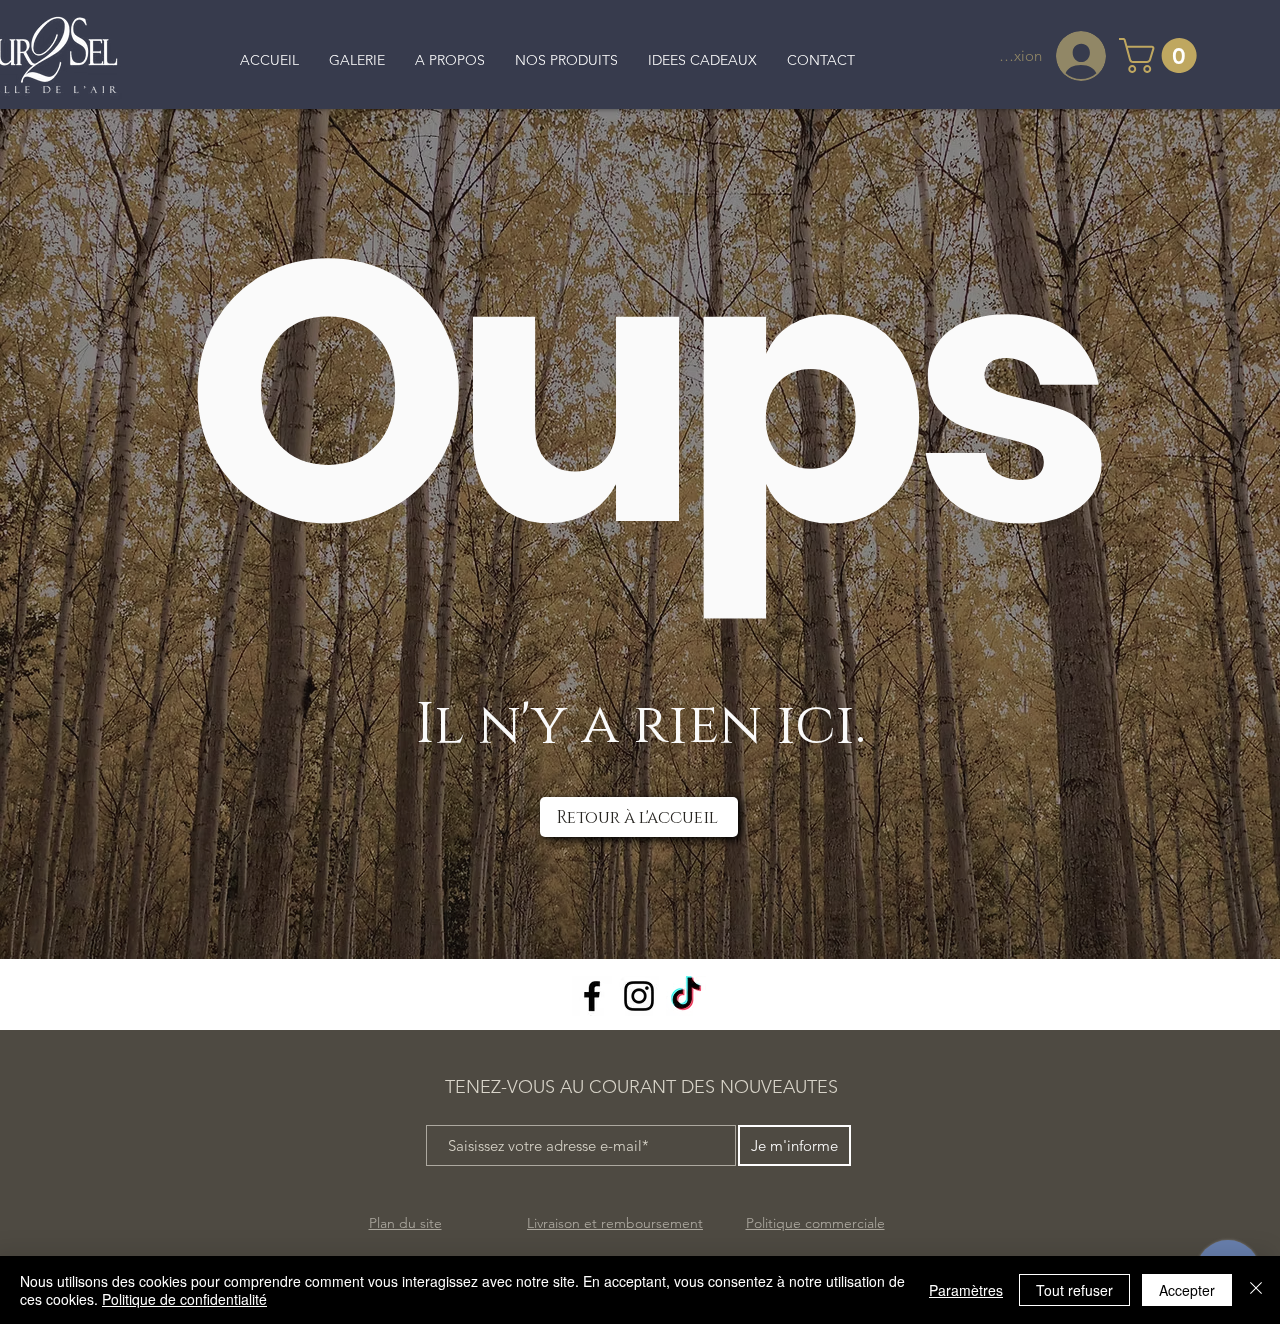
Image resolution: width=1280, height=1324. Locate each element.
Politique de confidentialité (184, 1299)
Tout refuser (1074, 1290)
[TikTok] (686, 996)
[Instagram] (639, 996)
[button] (1162, 55)
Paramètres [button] (966, 1290)
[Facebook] (592, 996)
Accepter (1187, 1290)
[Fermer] (1256, 1290)
